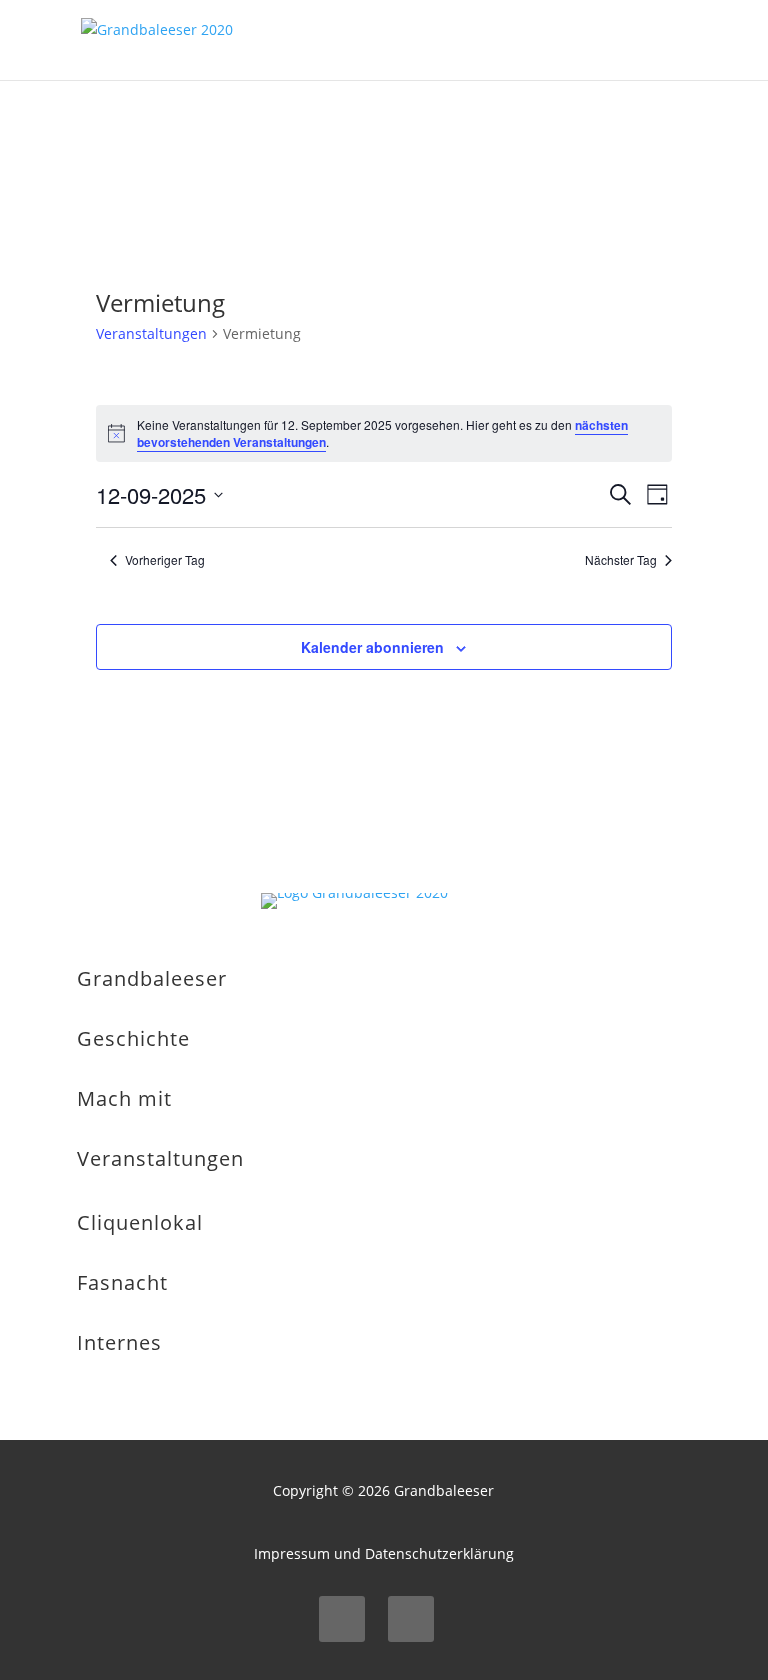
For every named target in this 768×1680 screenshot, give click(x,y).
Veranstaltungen (151, 333)
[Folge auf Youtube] (411, 1619)
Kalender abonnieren (372, 647)
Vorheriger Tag (165, 560)
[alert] (383, 433)
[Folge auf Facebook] (342, 1619)
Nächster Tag (621, 560)
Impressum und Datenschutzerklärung (384, 1553)
